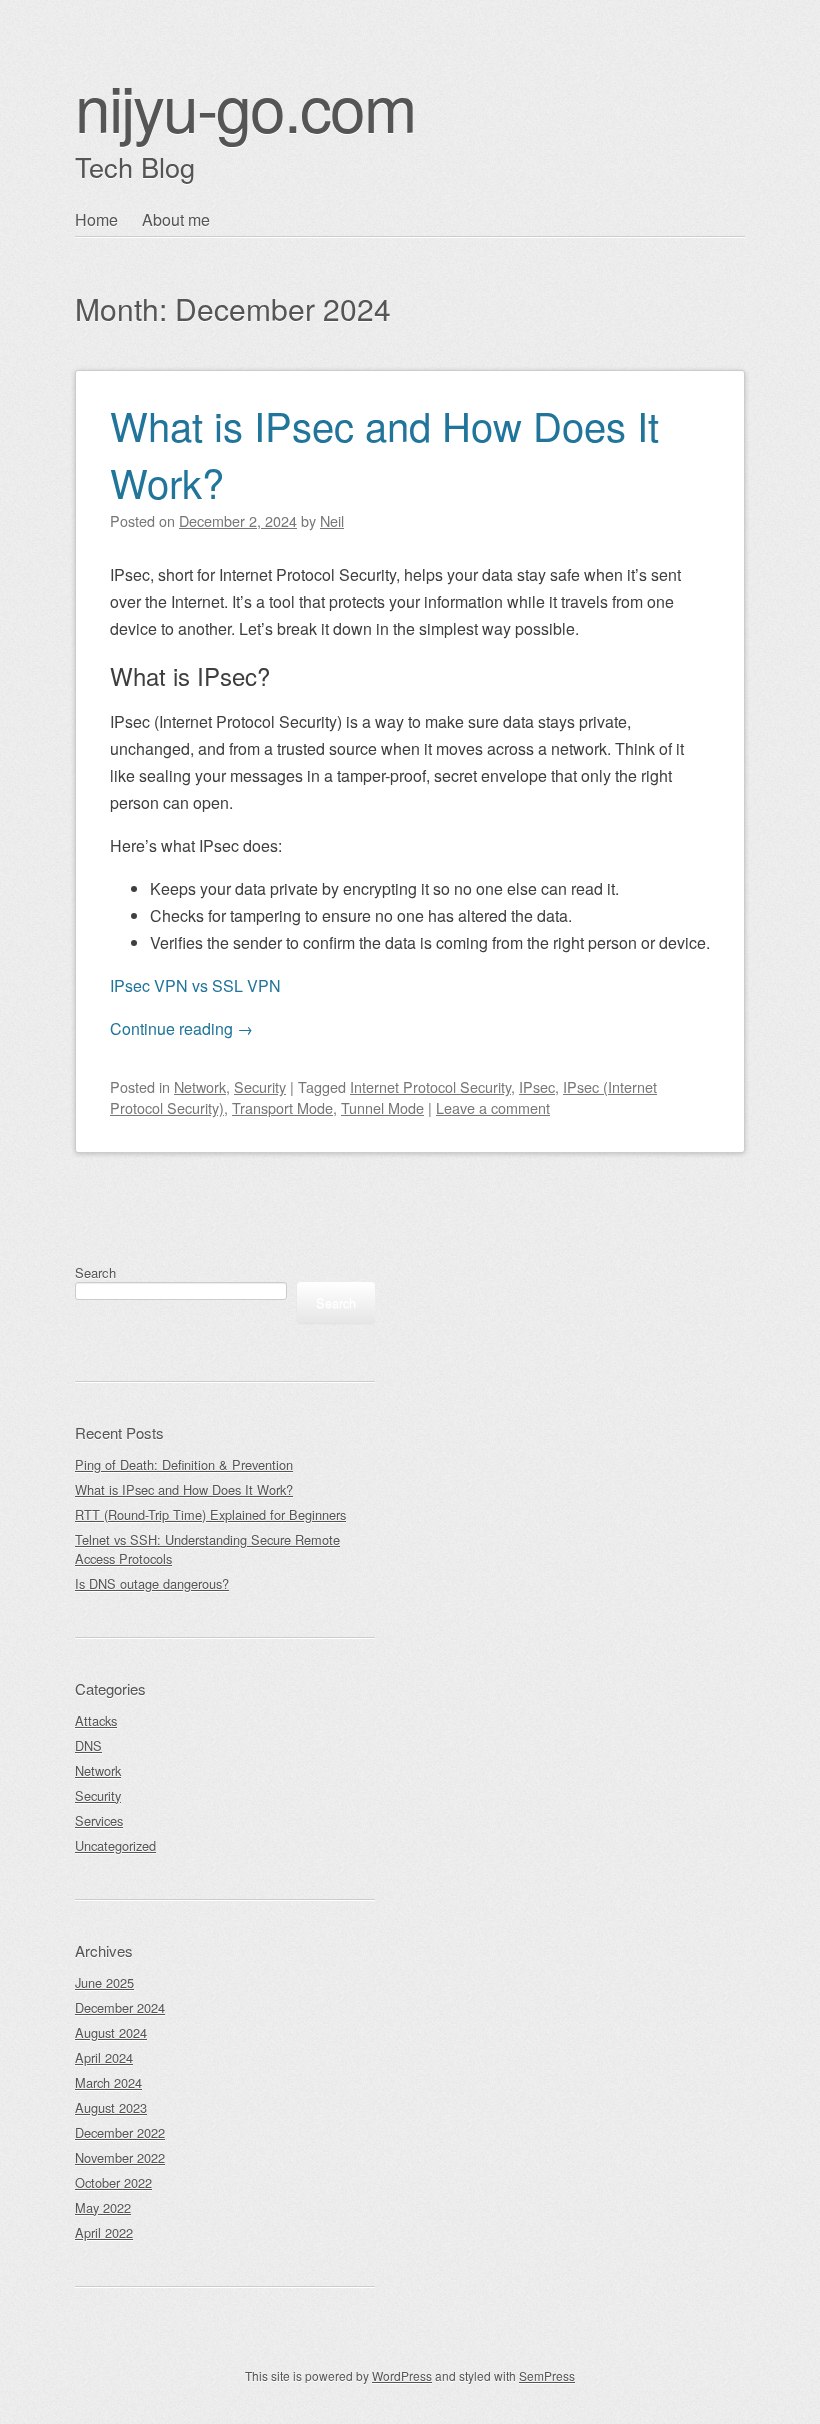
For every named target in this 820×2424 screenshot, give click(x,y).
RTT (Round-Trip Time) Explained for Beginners (210, 1514)
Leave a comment (493, 1107)
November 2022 (120, 2157)
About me (176, 219)
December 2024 (120, 2007)
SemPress (547, 2375)
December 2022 (120, 2132)
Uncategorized (115, 1845)
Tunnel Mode (382, 1107)
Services (99, 1820)
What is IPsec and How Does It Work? (384, 453)
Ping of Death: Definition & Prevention (184, 1464)
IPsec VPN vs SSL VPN (195, 985)
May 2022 (103, 2207)
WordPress (402, 2375)
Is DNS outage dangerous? (152, 1583)
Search (95, 1272)
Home (96, 219)
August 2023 (111, 2107)
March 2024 (108, 2082)
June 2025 (104, 1982)
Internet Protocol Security (430, 1086)
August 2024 (111, 2032)
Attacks (96, 1720)
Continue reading (181, 1028)
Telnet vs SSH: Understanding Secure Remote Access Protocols (207, 1549)
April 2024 (104, 2057)
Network (200, 1086)
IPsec (537, 1086)
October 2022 (113, 2182)
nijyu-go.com (245, 105)
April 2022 (104, 2232)
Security (260, 1086)
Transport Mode (282, 1107)
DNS (88, 1745)
